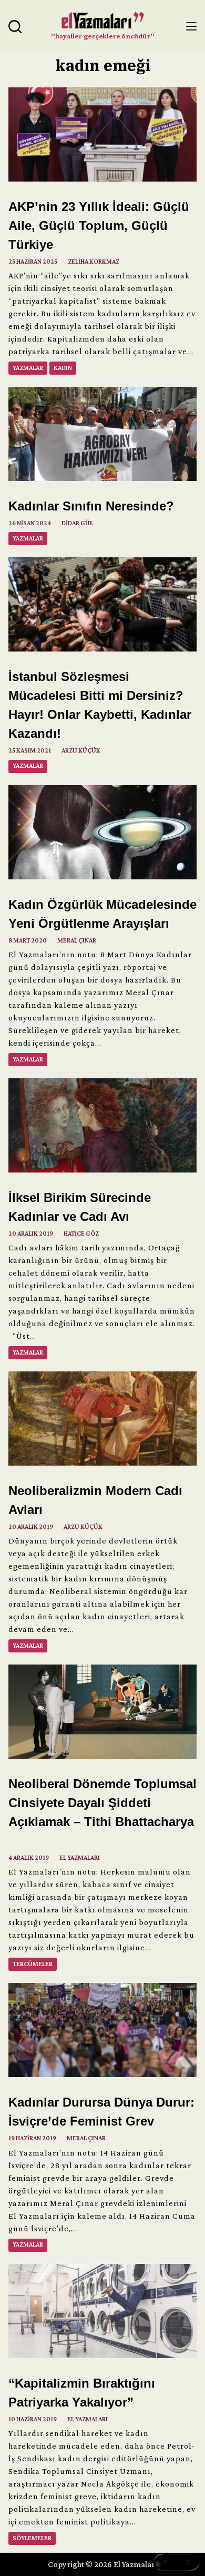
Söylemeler (32, 2538)
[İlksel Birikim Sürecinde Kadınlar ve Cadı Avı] (102, 1125)
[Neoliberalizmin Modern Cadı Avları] (102, 1419)
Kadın (63, 368)
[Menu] (191, 26)
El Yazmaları (80, 1858)
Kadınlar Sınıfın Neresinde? (91, 506)
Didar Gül (77, 523)
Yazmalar (28, 368)
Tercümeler (33, 1964)
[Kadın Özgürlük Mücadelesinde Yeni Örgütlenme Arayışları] (102, 832)
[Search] (15, 27)
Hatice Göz (81, 1234)
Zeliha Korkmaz (94, 262)
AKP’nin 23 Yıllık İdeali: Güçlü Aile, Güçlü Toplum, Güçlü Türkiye (99, 225)
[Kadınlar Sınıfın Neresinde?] (102, 434)
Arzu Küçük (81, 750)
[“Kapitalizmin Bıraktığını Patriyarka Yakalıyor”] (102, 2311)
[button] (177, 2562)
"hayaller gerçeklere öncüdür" (103, 36)
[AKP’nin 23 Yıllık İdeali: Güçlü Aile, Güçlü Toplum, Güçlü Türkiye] (102, 134)
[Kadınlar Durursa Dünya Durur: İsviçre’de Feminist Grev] (102, 2030)
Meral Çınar (77, 940)
